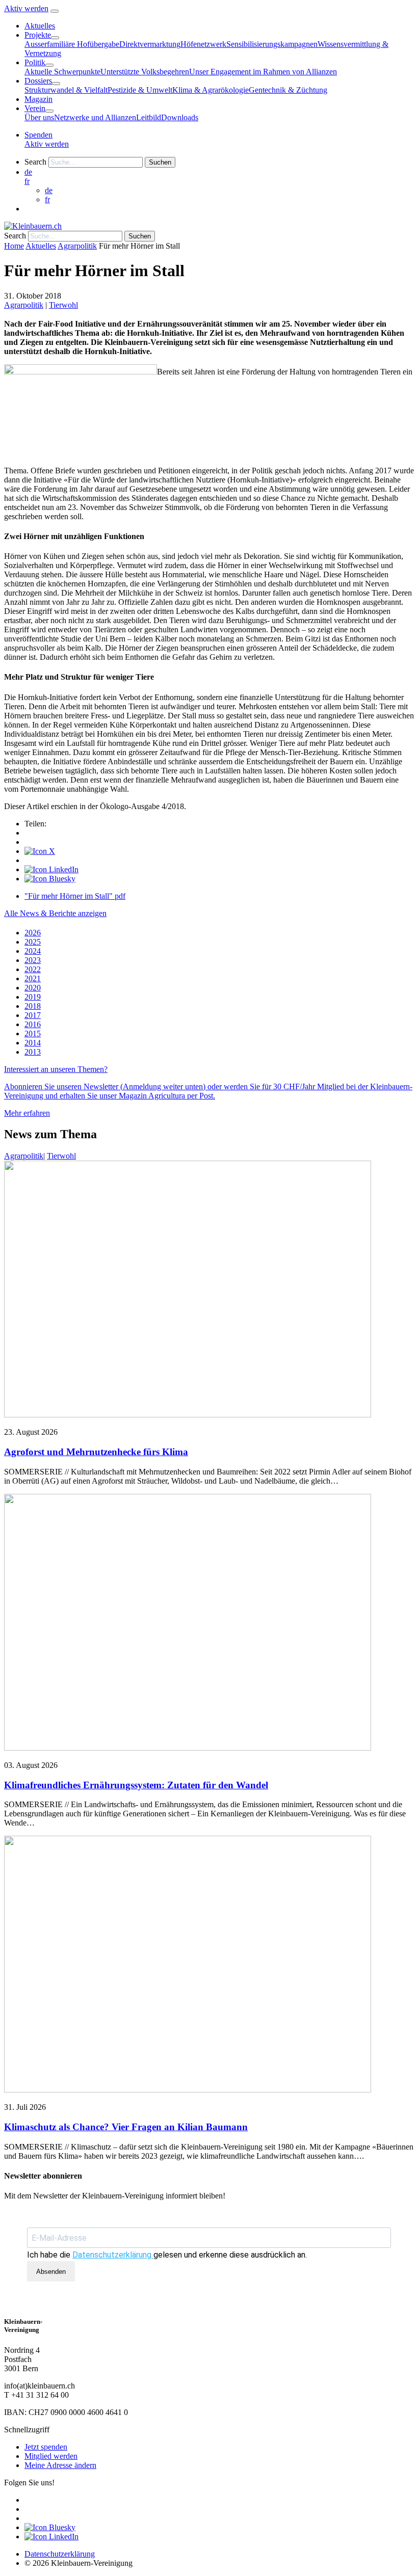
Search (35, 162)
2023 (33, 960)
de (49, 190)
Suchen (160, 162)
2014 (33, 1043)
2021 (33, 978)
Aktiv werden (26, 8)
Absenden (51, 2272)
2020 (33, 988)
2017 (33, 1015)
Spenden (38, 135)
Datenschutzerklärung (113, 2255)
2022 (33, 969)
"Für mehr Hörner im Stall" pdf (75, 896)
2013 (33, 1052)
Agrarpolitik (77, 246)
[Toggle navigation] (55, 11)
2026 (33, 933)
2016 (33, 1024)
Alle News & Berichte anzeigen (55, 913)
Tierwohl (63, 305)
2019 (33, 997)
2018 (33, 1006)
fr (27, 181)
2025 (33, 942)
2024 (33, 951)
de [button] (28, 172)
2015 (33, 1034)
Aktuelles (41, 246)
